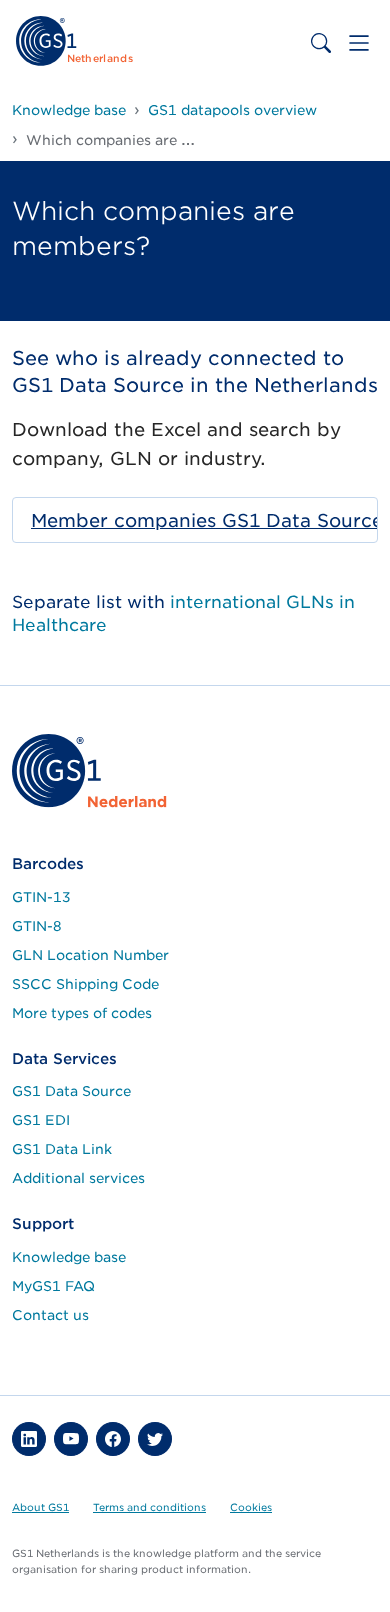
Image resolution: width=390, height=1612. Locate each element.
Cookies (251, 1507)
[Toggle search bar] (321, 43)
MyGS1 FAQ (53, 1286)
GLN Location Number (90, 955)
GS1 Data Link (62, 1149)
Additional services (78, 1178)
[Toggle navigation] (359, 43)
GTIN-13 (41, 897)
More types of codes (82, 1013)
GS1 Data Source (71, 1091)
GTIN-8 (37, 926)
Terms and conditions (149, 1507)
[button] (29, 1439)
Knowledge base (69, 1257)
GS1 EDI (41, 1120)
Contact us (50, 1315)
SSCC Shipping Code (85, 984)
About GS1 (40, 1507)
